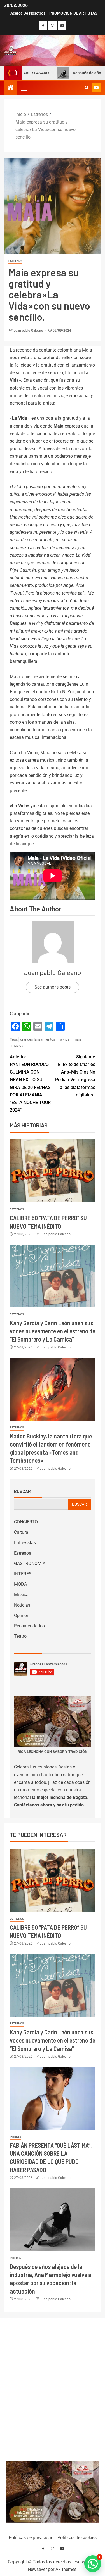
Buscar (22, 1491)
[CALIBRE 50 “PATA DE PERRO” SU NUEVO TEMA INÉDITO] (53, 1171)
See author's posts (53, 987)
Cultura (21, 1532)
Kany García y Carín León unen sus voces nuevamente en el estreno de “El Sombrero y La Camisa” (53, 1331)
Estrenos (15, 261)
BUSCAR (79, 1504)
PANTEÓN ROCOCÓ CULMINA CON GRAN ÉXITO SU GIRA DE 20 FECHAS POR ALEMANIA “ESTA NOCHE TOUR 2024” (30, 1083)
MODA (20, 1584)
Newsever (37, 2569)
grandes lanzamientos (38, 1039)
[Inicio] (11, 88)
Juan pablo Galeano (29, 331)
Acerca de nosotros (28, 13)
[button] (24, 88)
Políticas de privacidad (31, 2538)
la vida (64, 1039)
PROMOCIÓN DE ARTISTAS (73, 13)
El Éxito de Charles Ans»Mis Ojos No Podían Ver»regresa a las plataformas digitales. (75, 1076)
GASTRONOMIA (30, 1564)
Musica (21, 1595)
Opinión (22, 1615)
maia (78, 1039)
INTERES (23, 1574)
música (17, 1045)
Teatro (20, 1636)
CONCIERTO (26, 1522)
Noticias (22, 1605)
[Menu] (24, 88)
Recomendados (29, 1626)
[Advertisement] (53, 2388)
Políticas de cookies (77, 2538)
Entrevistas (25, 1543)
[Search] (87, 88)
